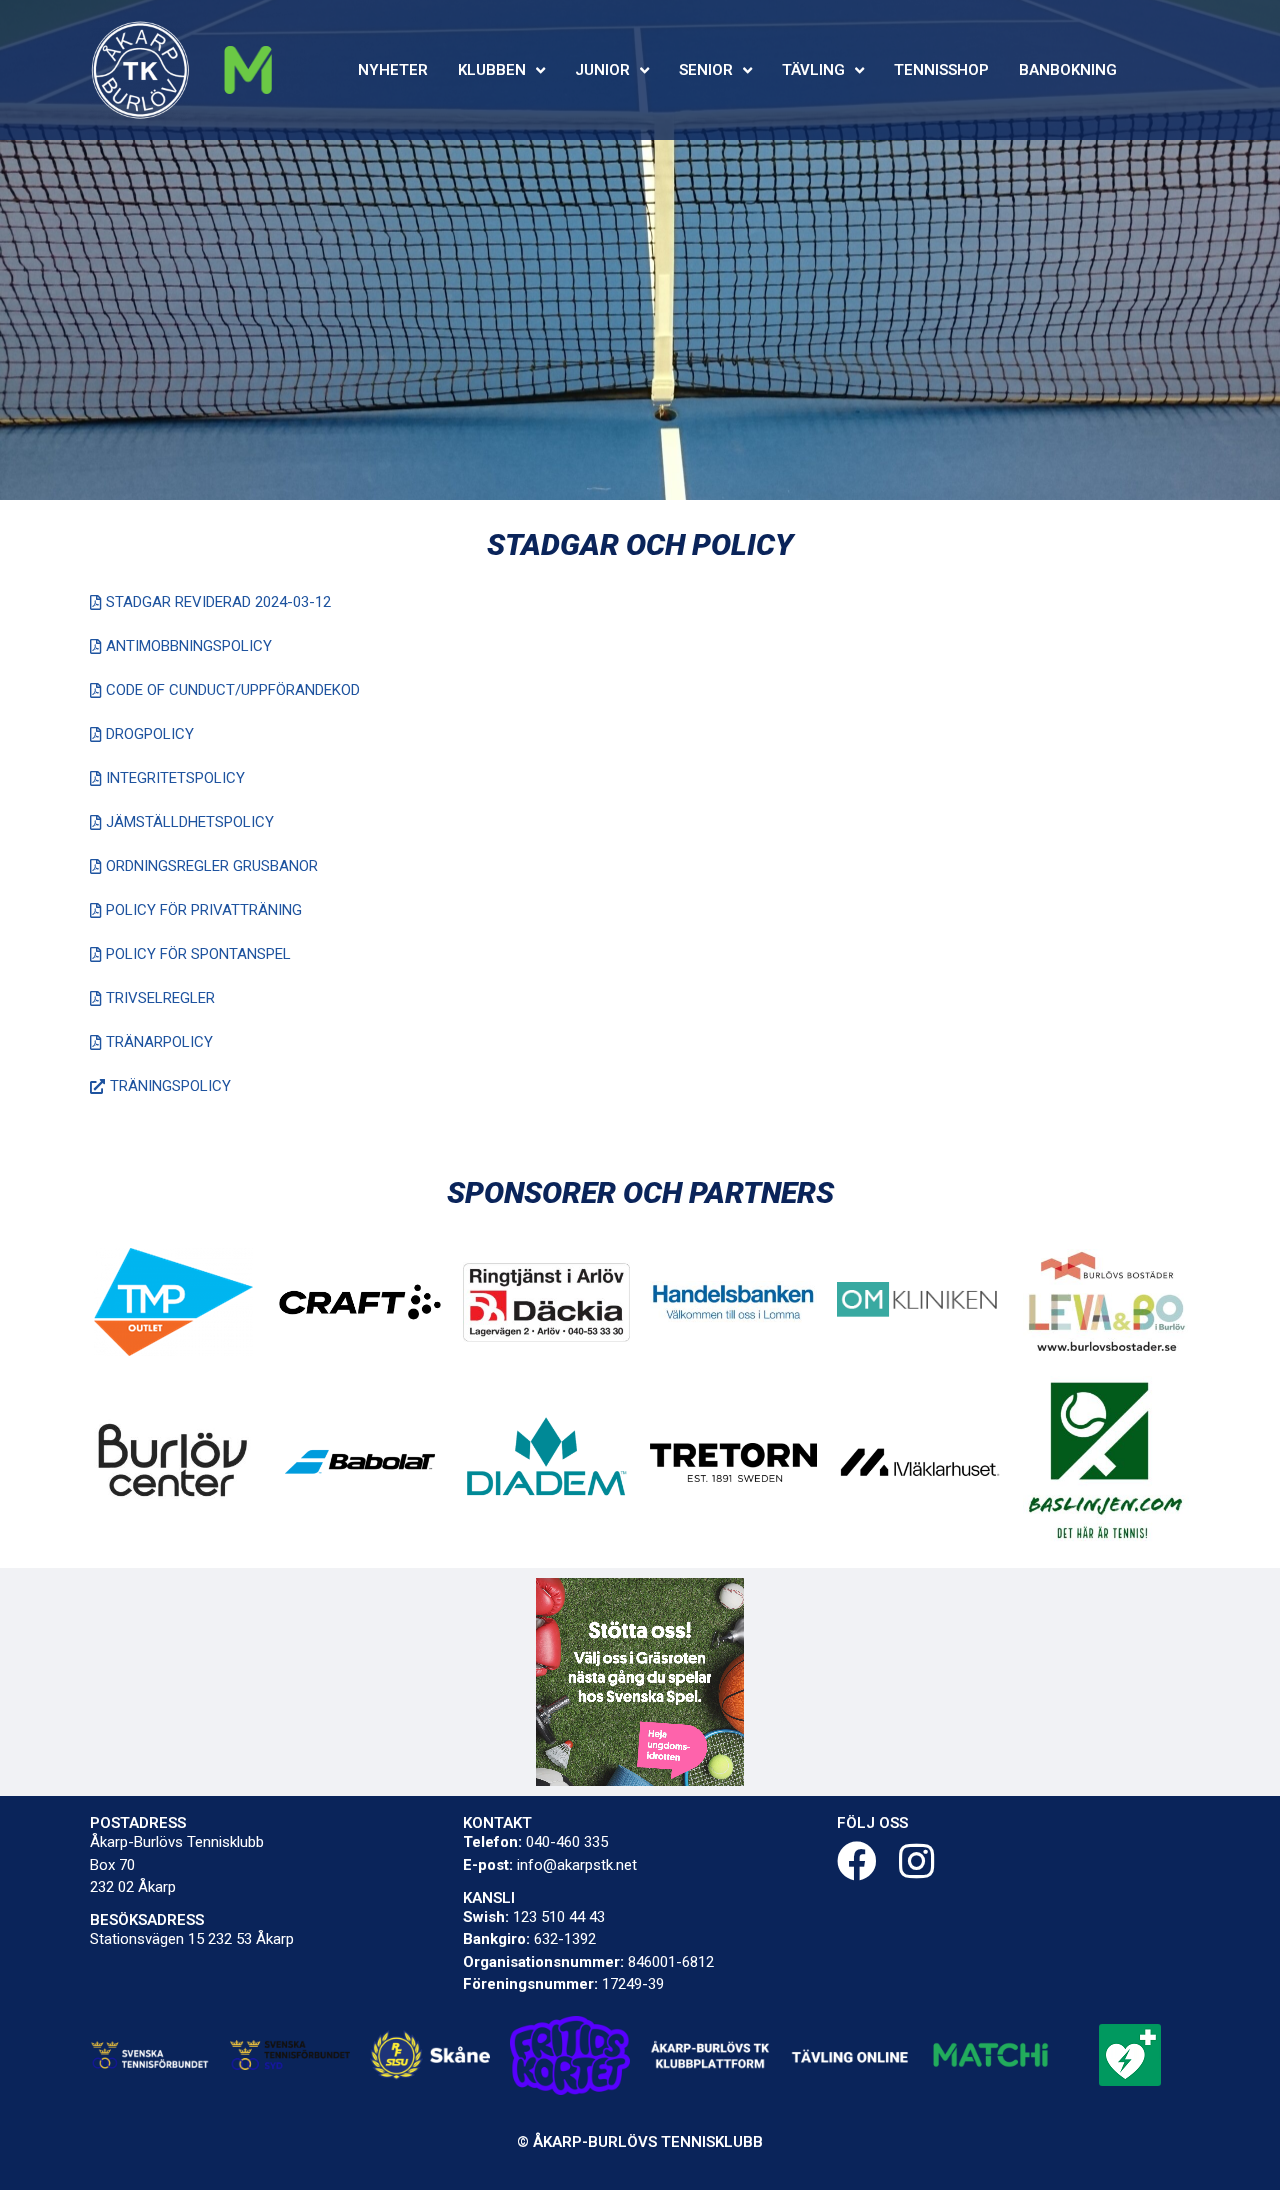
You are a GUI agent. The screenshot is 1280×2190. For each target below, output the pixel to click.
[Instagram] (917, 1861)
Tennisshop (941, 70)
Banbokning (1068, 70)
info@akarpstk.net (577, 1865)
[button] (210, 603)
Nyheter (393, 70)
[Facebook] (857, 1861)
